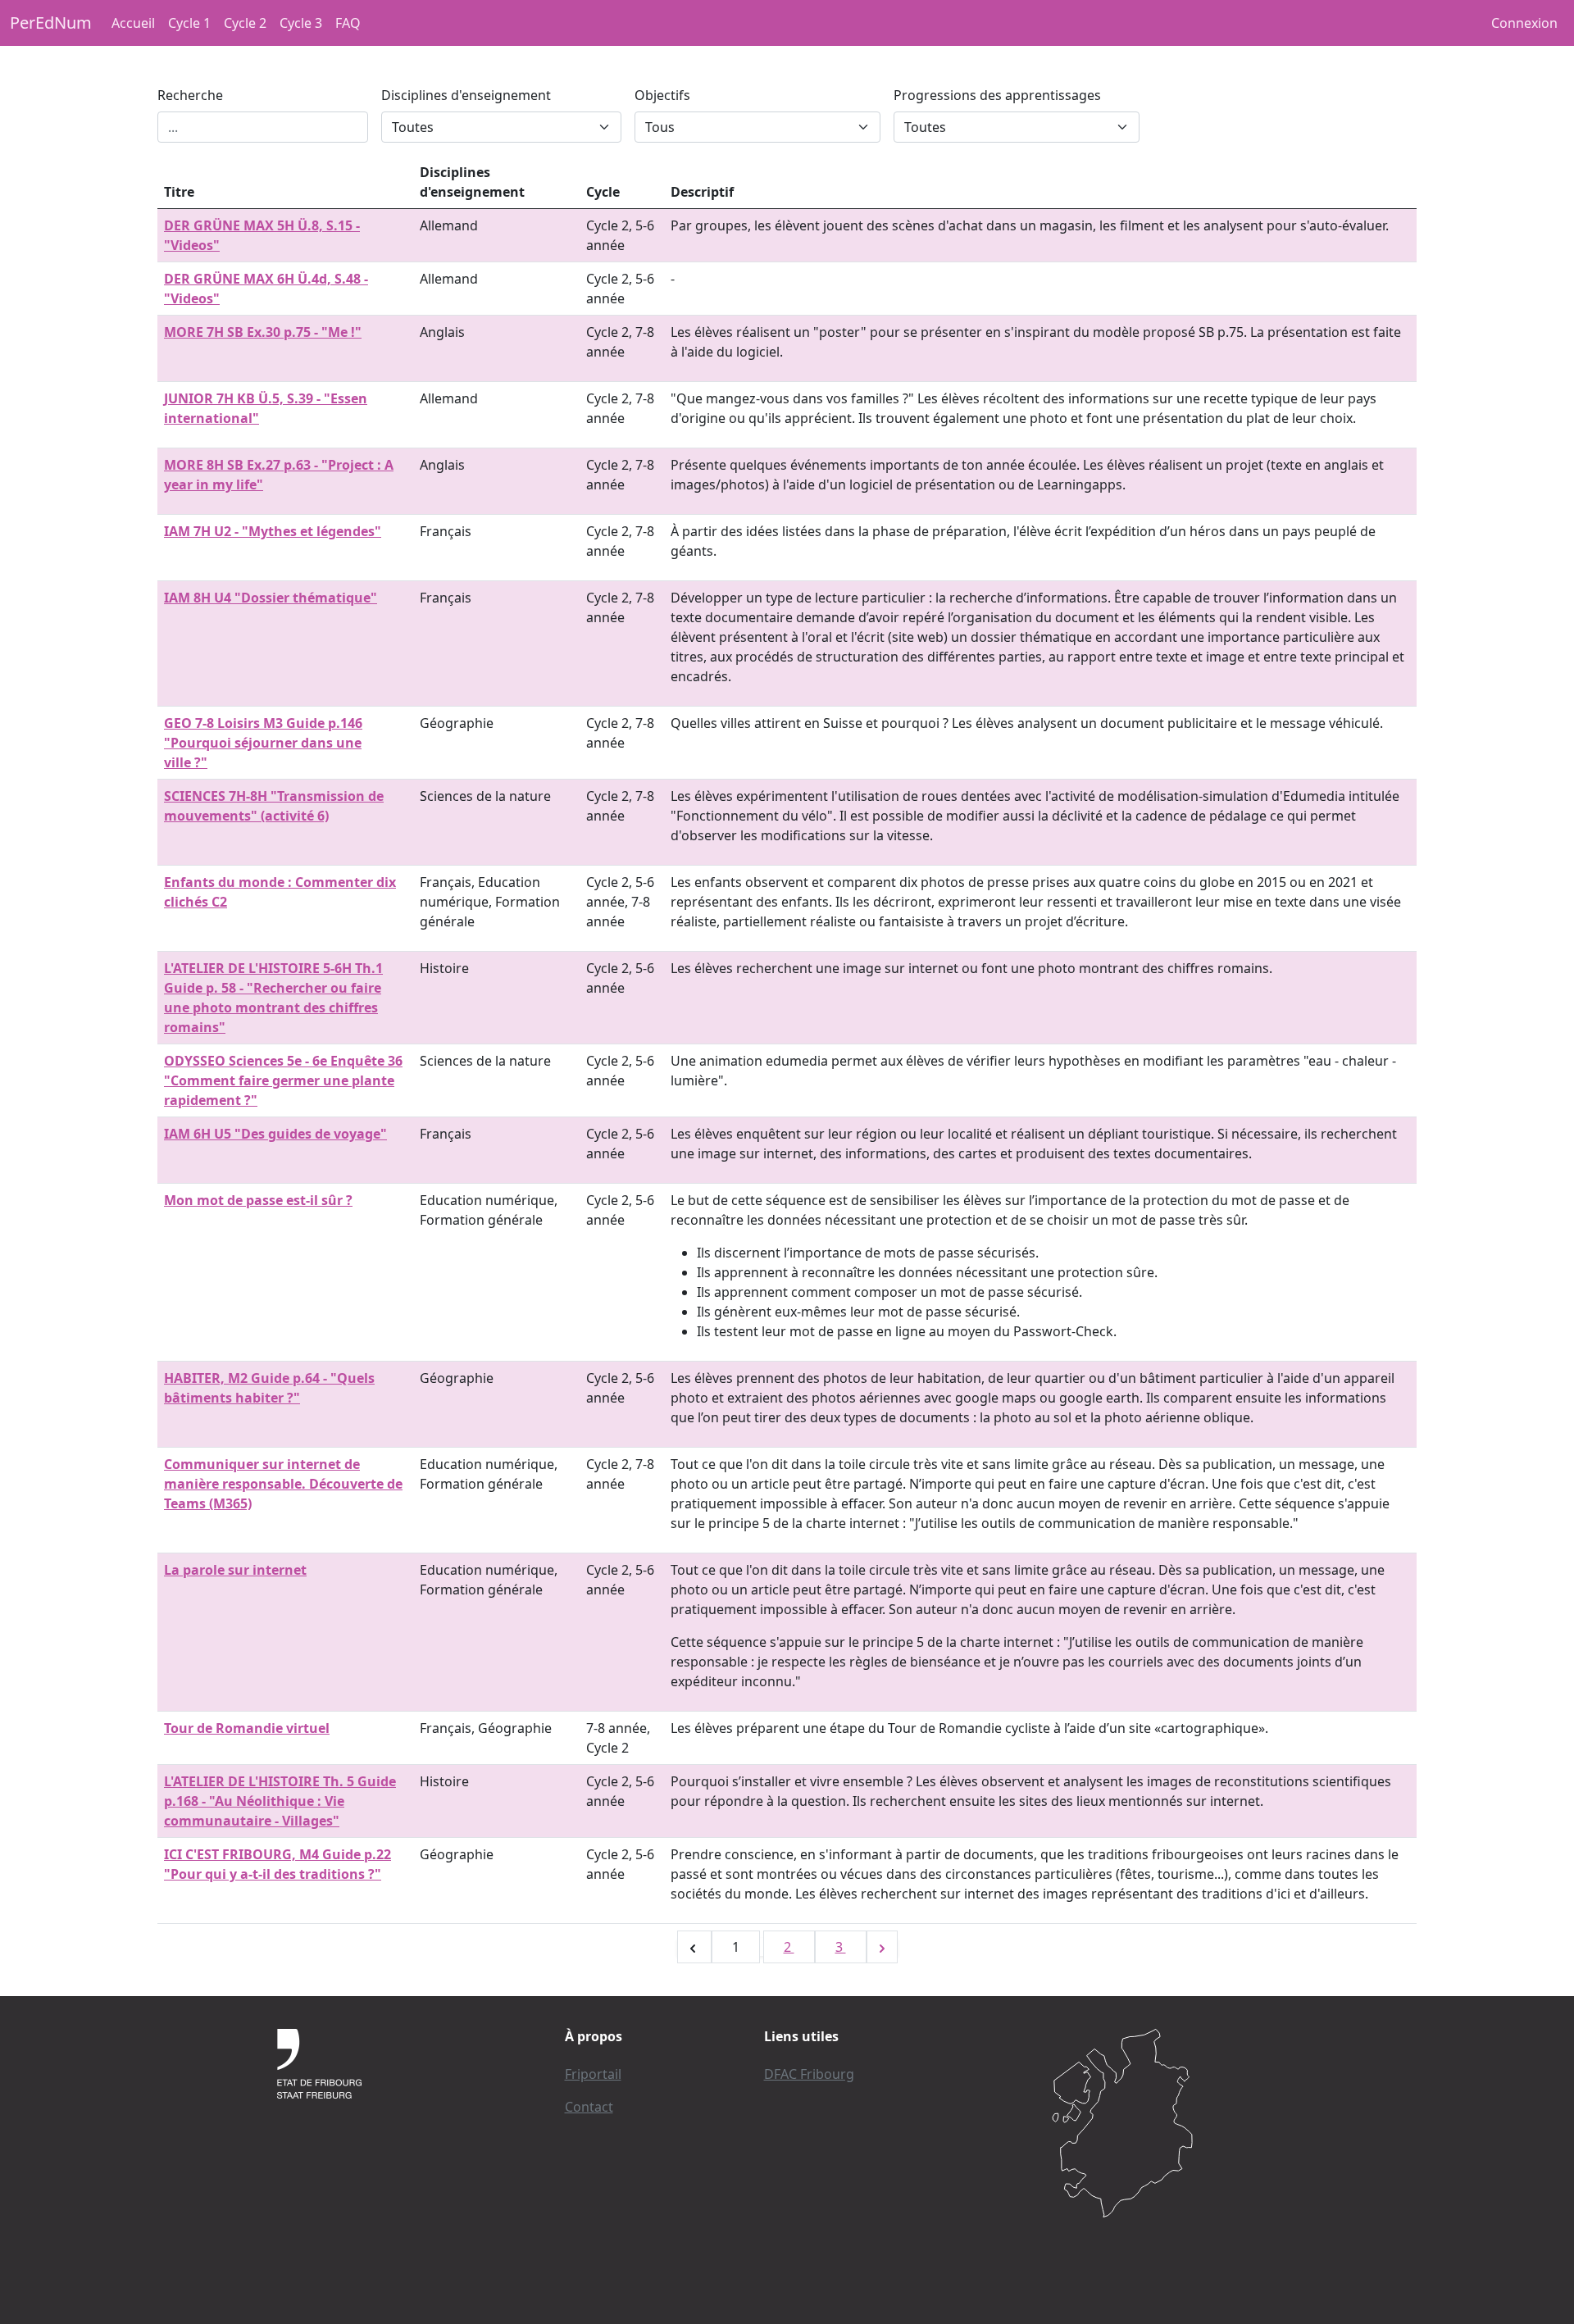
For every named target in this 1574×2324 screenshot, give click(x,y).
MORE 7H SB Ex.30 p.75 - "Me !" (263, 332)
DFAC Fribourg (809, 2074)
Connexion (1524, 23)
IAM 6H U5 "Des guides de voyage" (275, 1134)
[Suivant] (882, 1947)
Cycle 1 (189, 23)
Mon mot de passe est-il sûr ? (258, 1200)
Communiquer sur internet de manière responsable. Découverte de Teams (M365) (283, 1484)
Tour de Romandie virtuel (247, 1728)
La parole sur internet (235, 1570)
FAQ (348, 23)
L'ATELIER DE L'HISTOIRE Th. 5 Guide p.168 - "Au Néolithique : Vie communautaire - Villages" (280, 1801)
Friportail (593, 2074)
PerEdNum (51, 23)
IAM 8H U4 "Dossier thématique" (271, 598)
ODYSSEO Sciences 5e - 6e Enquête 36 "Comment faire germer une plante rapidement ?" (283, 1080)
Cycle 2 (245, 23)
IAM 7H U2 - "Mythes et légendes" (273, 531)
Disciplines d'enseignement (466, 95)
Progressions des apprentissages (997, 95)
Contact (589, 2107)
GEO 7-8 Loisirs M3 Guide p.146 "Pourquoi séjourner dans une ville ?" (263, 743)
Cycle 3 (301, 23)
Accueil (133, 23)
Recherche (190, 95)
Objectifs (662, 95)
